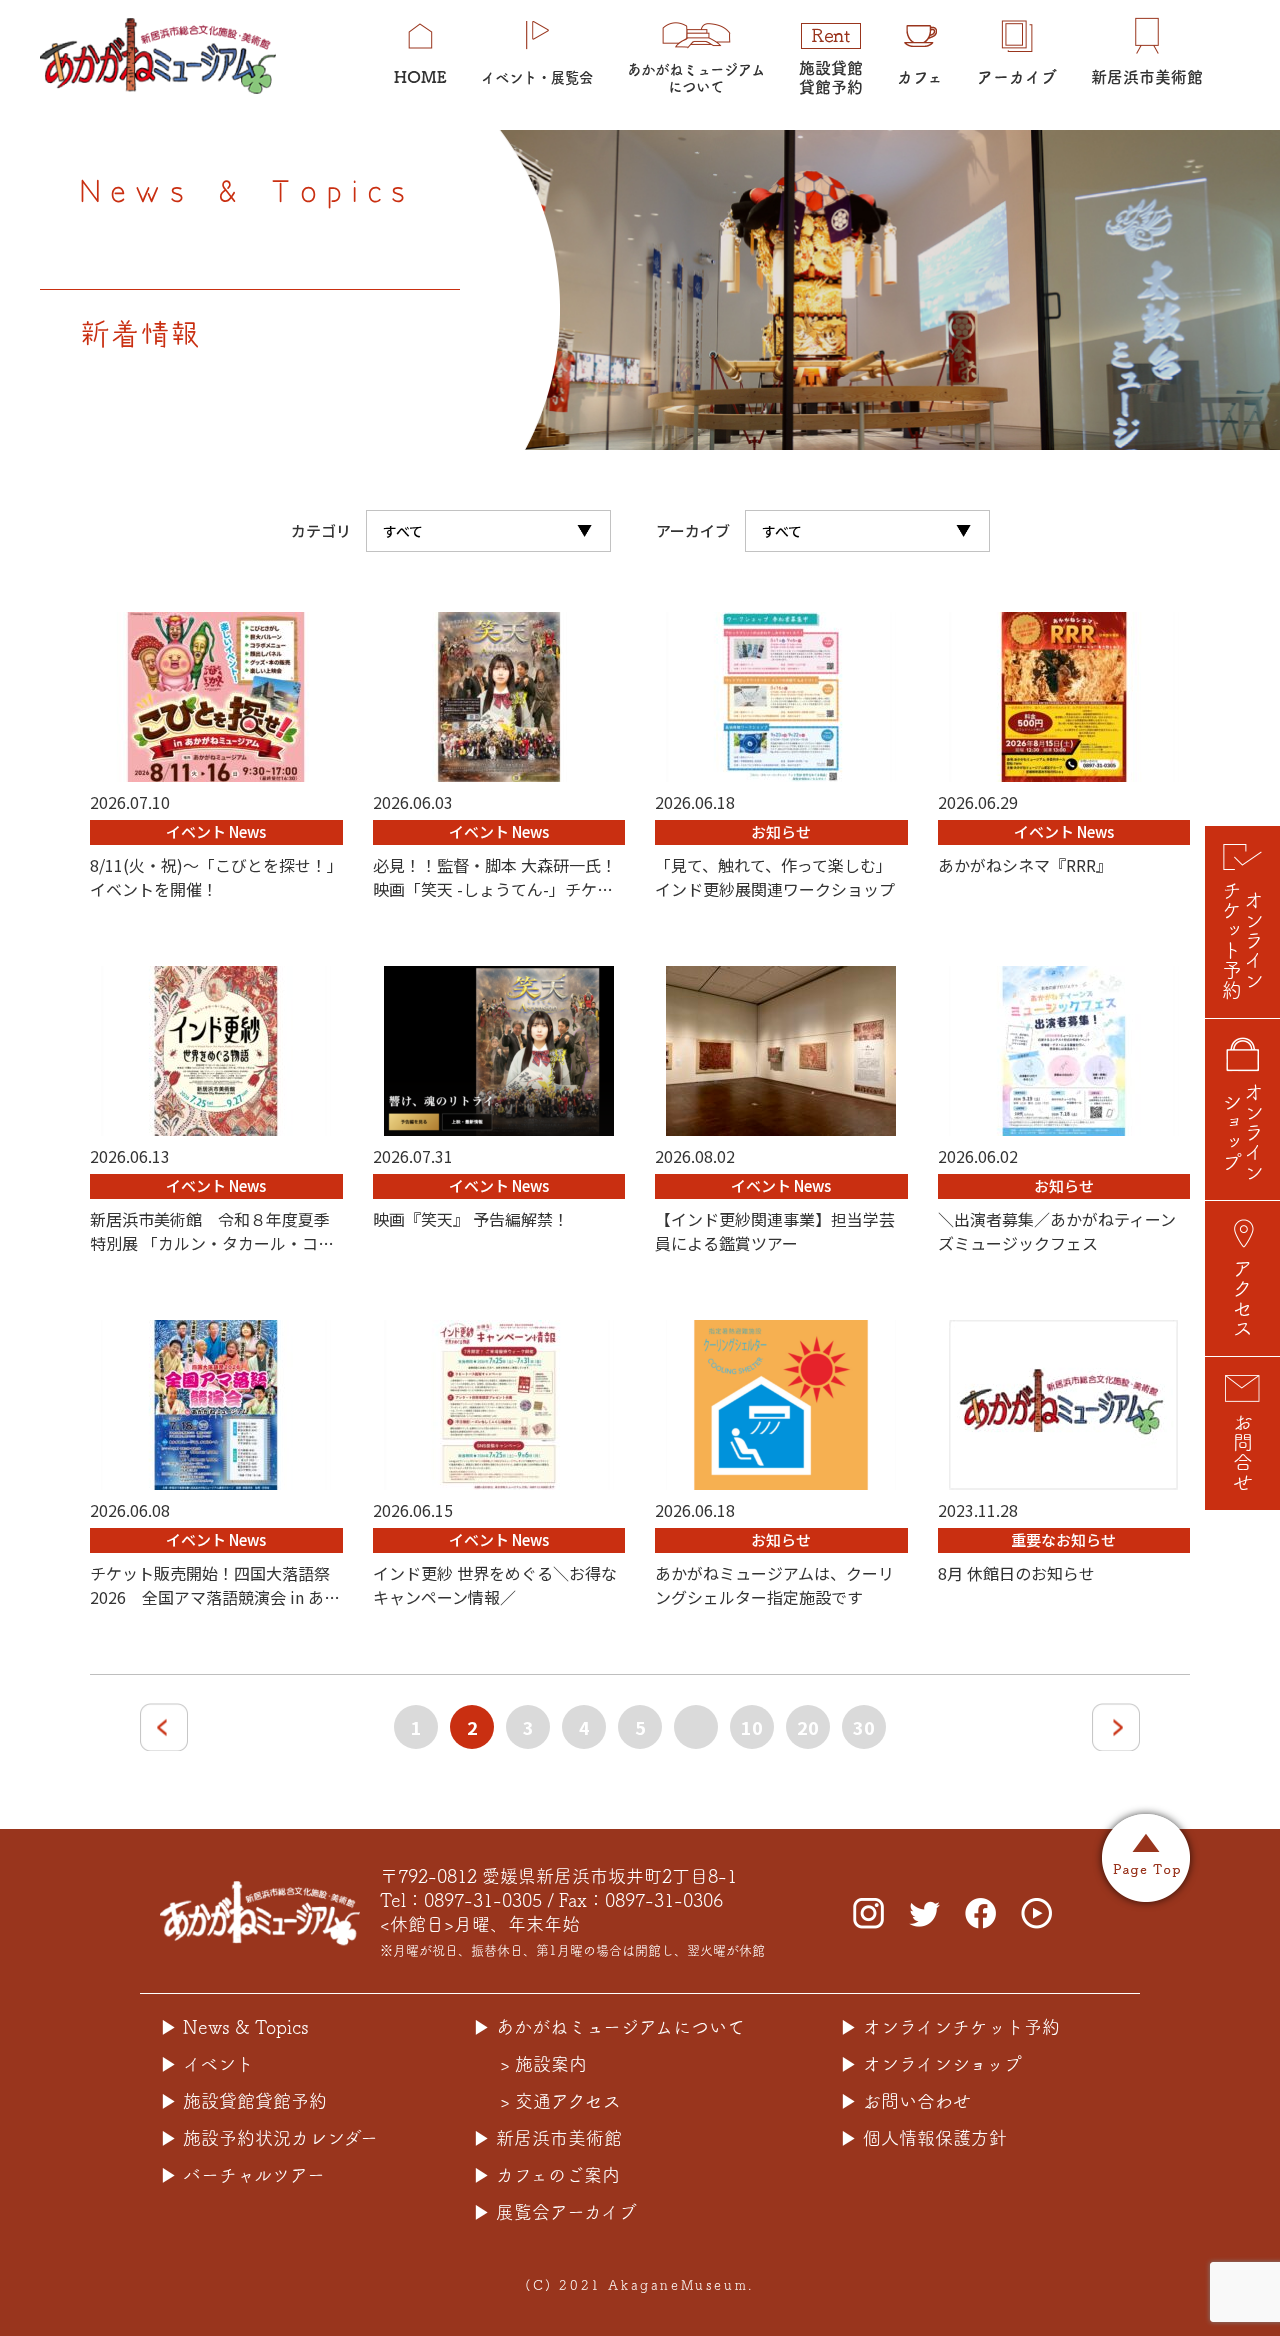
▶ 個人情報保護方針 (923, 2138)
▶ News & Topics (234, 2027)
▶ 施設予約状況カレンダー (269, 2138)
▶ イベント (207, 2064)
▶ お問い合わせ (905, 2101)
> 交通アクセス (560, 2101)
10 (752, 1727)
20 (808, 1727)
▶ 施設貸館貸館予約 (243, 2101)
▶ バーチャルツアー (242, 2175)
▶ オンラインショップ (931, 2064)
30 (864, 1727)
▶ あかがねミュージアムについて (609, 2027)
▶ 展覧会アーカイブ (555, 2212)
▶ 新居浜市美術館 (547, 2138)
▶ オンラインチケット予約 (950, 2027)
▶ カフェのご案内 (546, 2175)
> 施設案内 (543, 2064)
